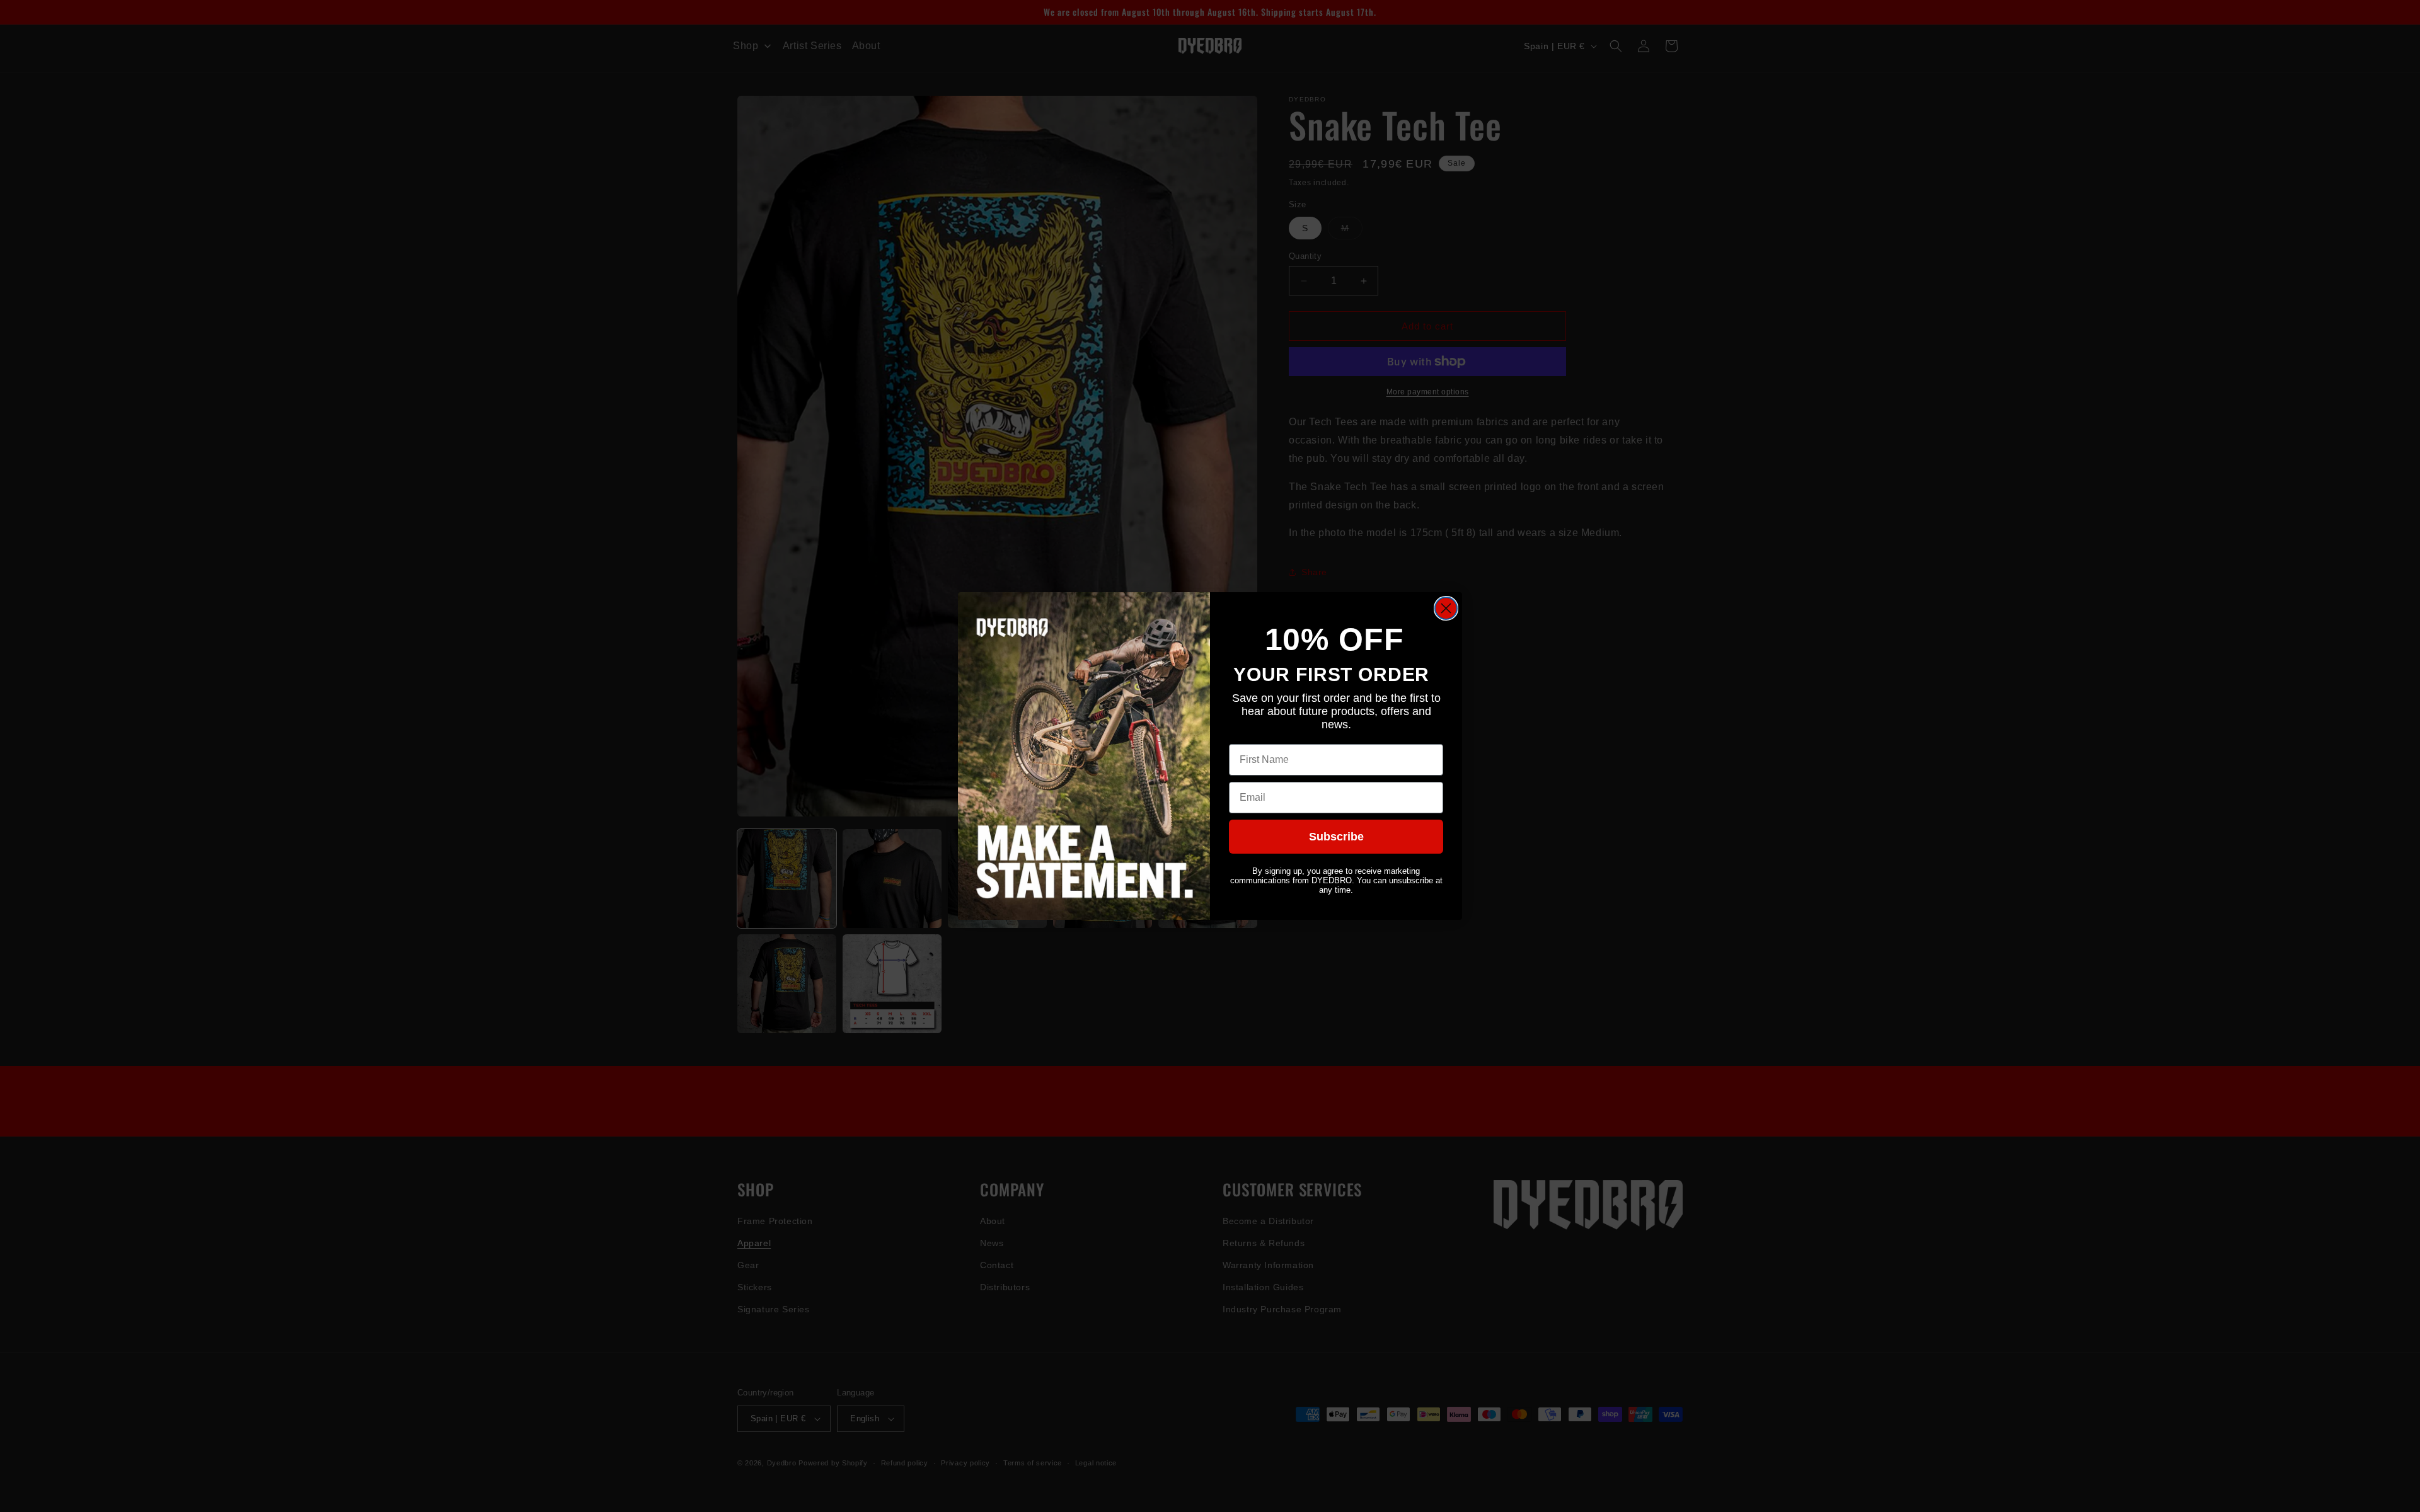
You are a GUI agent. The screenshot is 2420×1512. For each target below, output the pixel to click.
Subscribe (1336, 837)
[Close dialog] (1446, 608)
